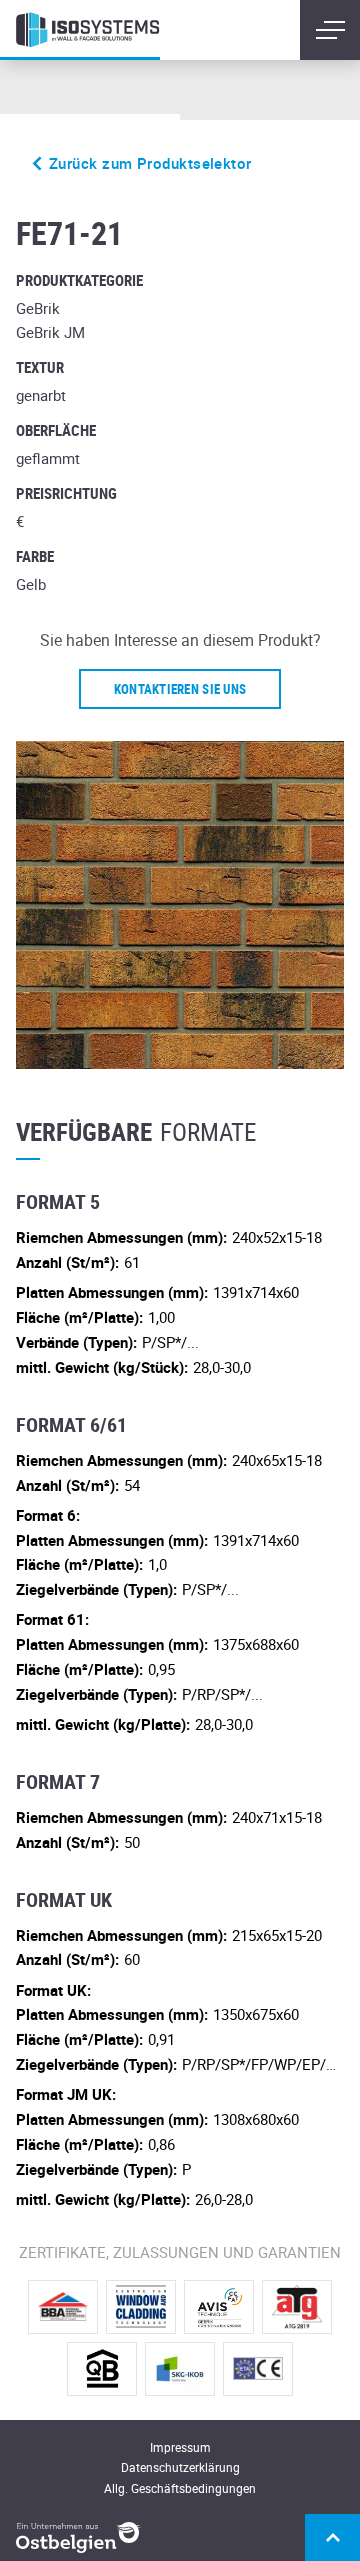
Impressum (180, 2447)
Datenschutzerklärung (180, 2467)
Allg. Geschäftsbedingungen (180, 2488)
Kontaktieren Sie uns (180, 689)
